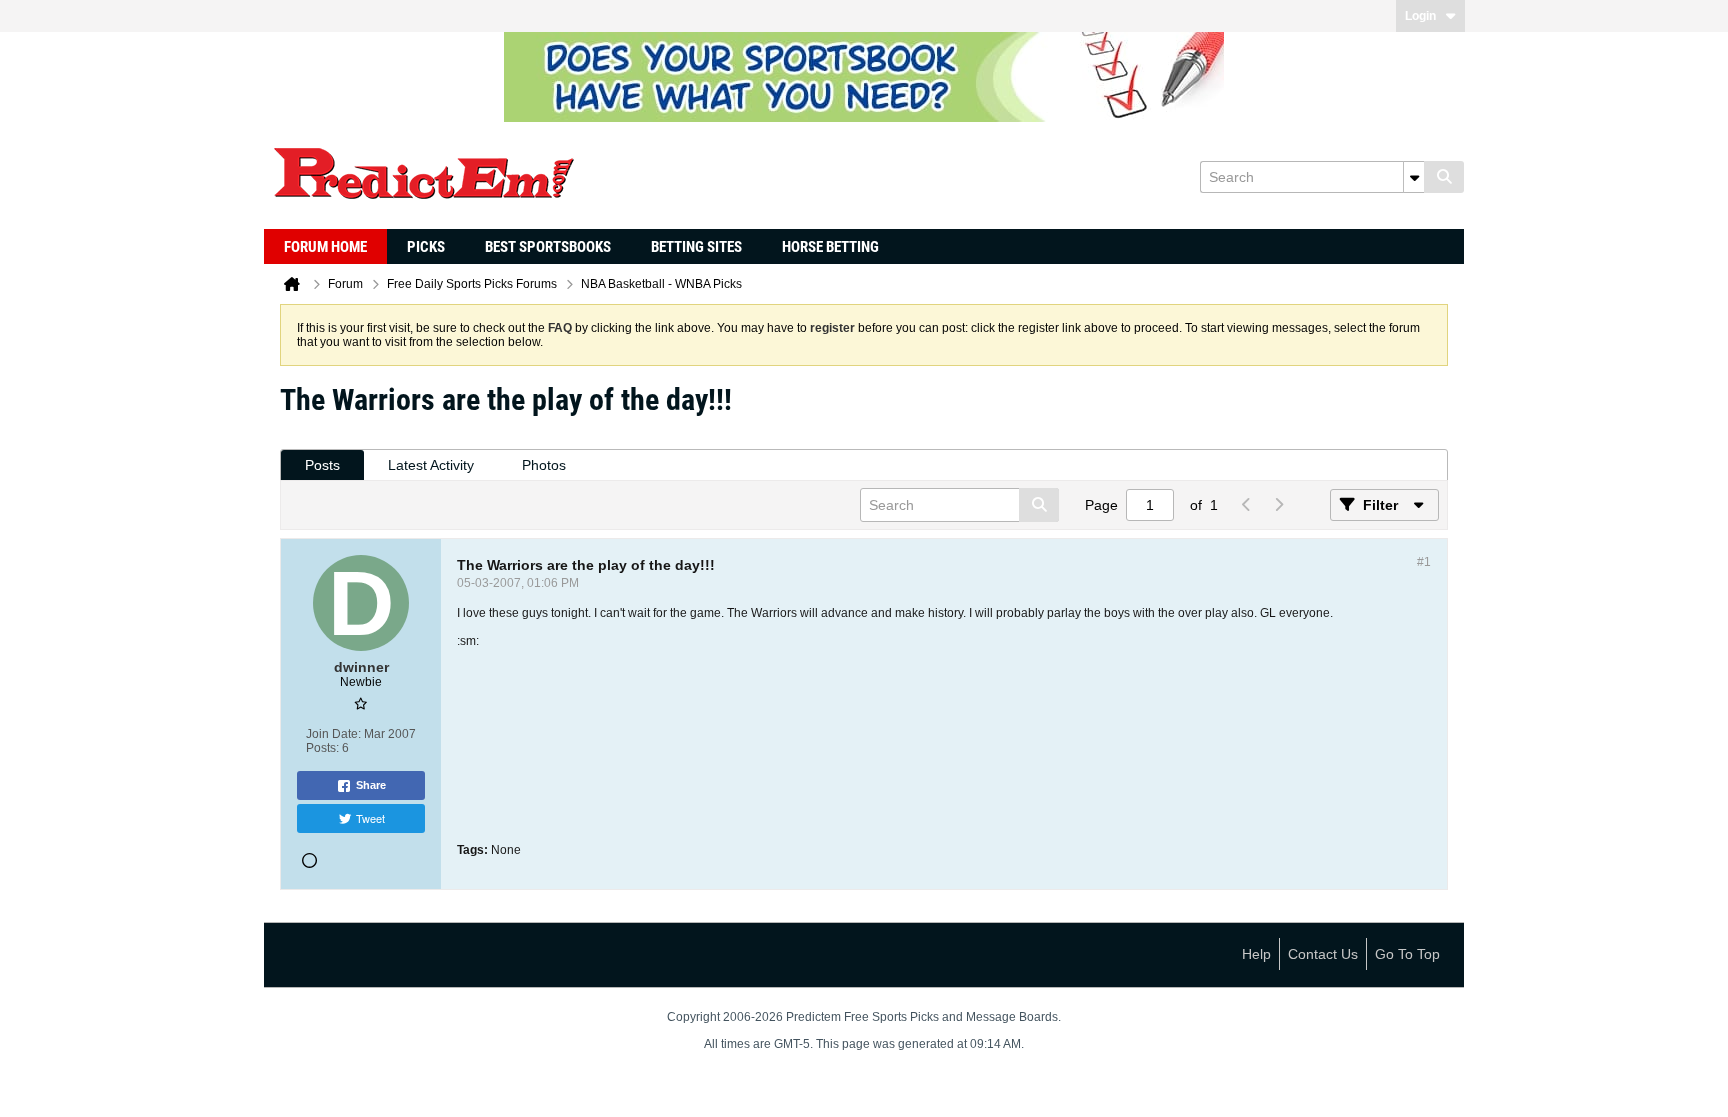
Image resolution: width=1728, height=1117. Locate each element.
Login (1420, 16)
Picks (426, 247)
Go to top (1407, 954)
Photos (544, 465)
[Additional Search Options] (1414, 177)
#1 (1424, 562)
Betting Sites (696, 247)
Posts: (322, 748)
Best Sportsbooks (548, 247)
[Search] (1444, 177)
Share (371, 785)
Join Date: (333, 734)
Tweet (370, 818)
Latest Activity (431, 465)
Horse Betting (830, 247)
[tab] (322, 465)
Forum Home (325, 247)
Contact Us (1323, 954)
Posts (322, 465)
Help (1256, 954)
